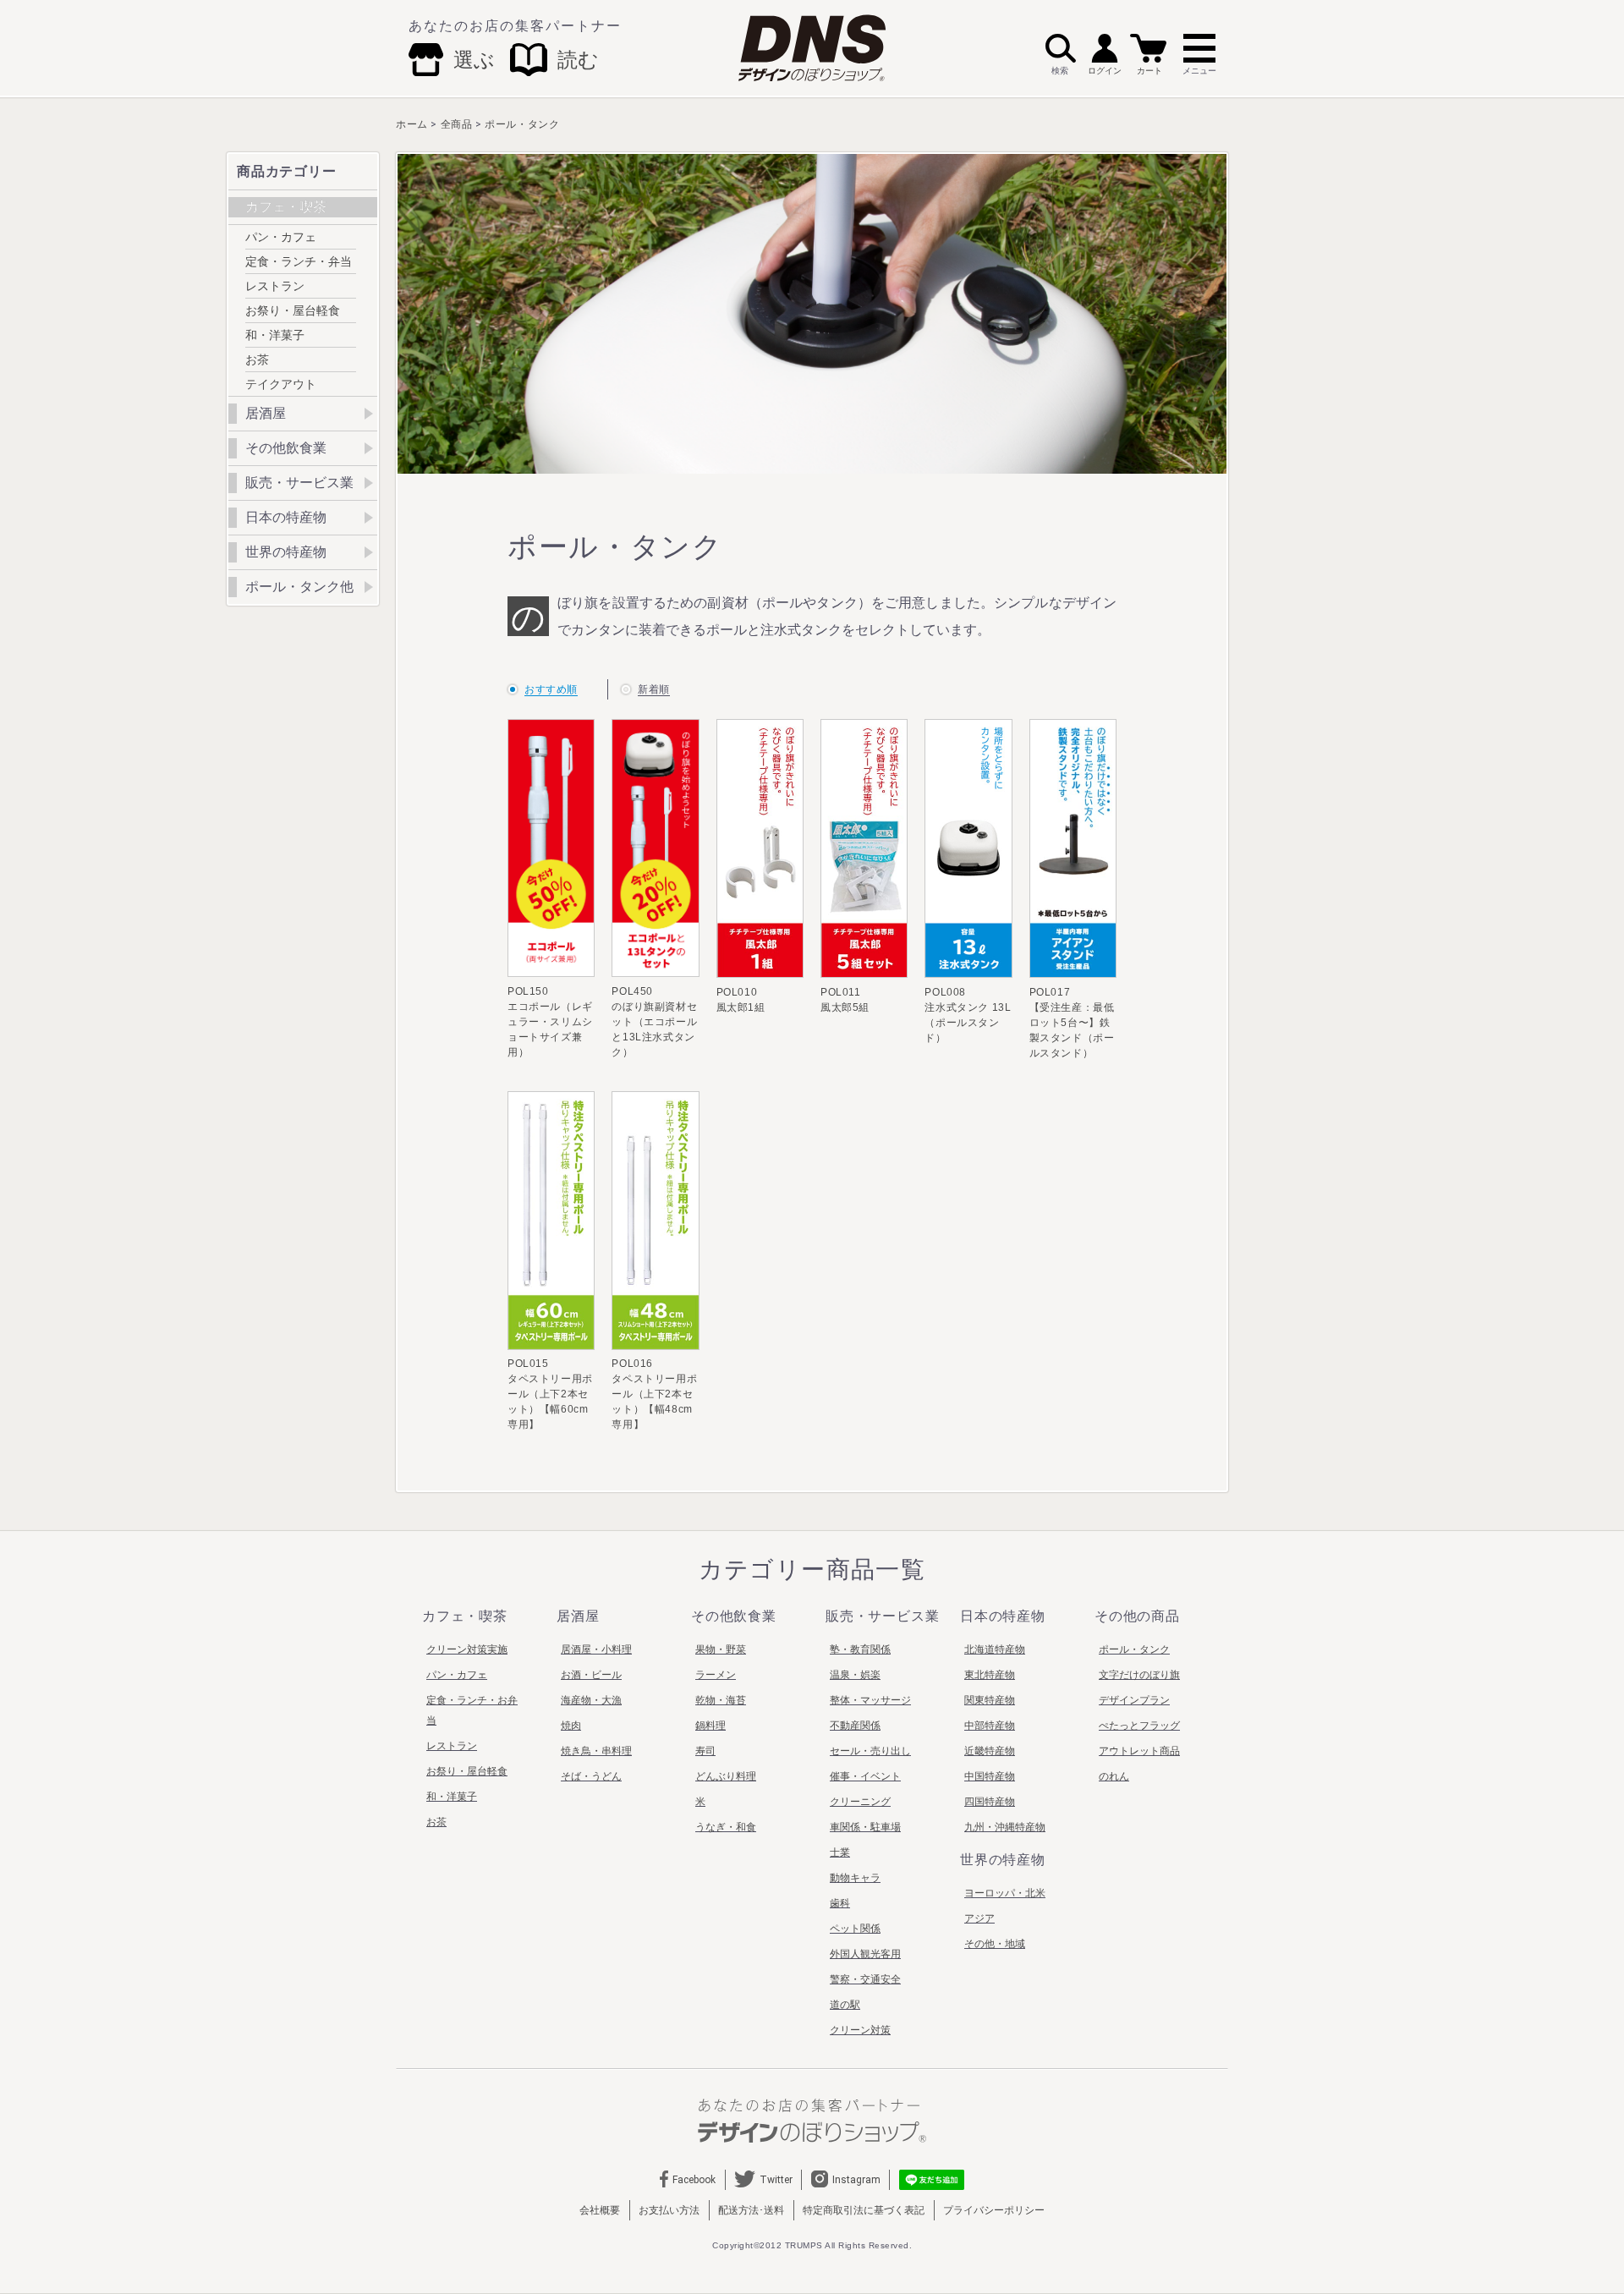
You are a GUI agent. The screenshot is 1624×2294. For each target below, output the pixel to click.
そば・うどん (591, 1776)
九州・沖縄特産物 (1005, 1827)
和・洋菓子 (275, 335)
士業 (840, 1852)
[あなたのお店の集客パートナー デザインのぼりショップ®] (812, 2120)
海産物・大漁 (591, 1700)
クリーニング (860, 1802)
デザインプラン (1134, 1700)
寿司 (705, 1751)
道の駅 (845, 2005)
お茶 (257, 359)
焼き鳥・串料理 (596, 1751)
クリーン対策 (860, 2030)
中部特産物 (990, 1726)
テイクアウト (281, 384)
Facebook (694, 2180)
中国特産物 (990, 1776)
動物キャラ (855, 1878)
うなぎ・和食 (726, 1827)
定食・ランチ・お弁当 (472, 1710)
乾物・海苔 (721, 1700)
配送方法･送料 (751, 2210)
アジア (979, 1918)
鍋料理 (710, 1726)
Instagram (856, 2180)
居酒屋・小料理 (596, 1649)
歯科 (840, 1903)
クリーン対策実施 (467, 1649)
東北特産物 (990, 1675)
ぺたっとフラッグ (1139, 1726)
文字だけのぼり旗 (1139, 1675)
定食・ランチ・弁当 (299, 261)
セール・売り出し (870, 1751)
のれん (1114, 1776)
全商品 (457, 124)
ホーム (412, 124)
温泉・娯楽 (855, 1675)
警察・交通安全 (865, 1979)
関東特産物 (990, 1700)
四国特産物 (990, 1802)
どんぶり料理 (726, 1776)
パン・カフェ (281, 237)
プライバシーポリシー (994, 2210)
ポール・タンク (522, 124)
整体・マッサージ (870, 1700)
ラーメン (716, 1675)
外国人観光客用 (865, 1954)
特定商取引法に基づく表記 (864, 2210)
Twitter (776, 2180)
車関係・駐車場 (865, 1827)
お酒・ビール (591, 1675)
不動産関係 (855, 1726)
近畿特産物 (990, 1751)
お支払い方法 (669, 2210)
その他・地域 (995, 1944)
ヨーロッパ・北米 (1005, 1893)
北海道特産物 (995, 1649)
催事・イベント (865, 1776)
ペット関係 (855, 1929)
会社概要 (600, 2210)
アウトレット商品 (1139, 1751)
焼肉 (571, 1726)
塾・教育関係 (860, 1649)
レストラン (275, 286)
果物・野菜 (721, 1649)
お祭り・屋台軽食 (293, 310)
